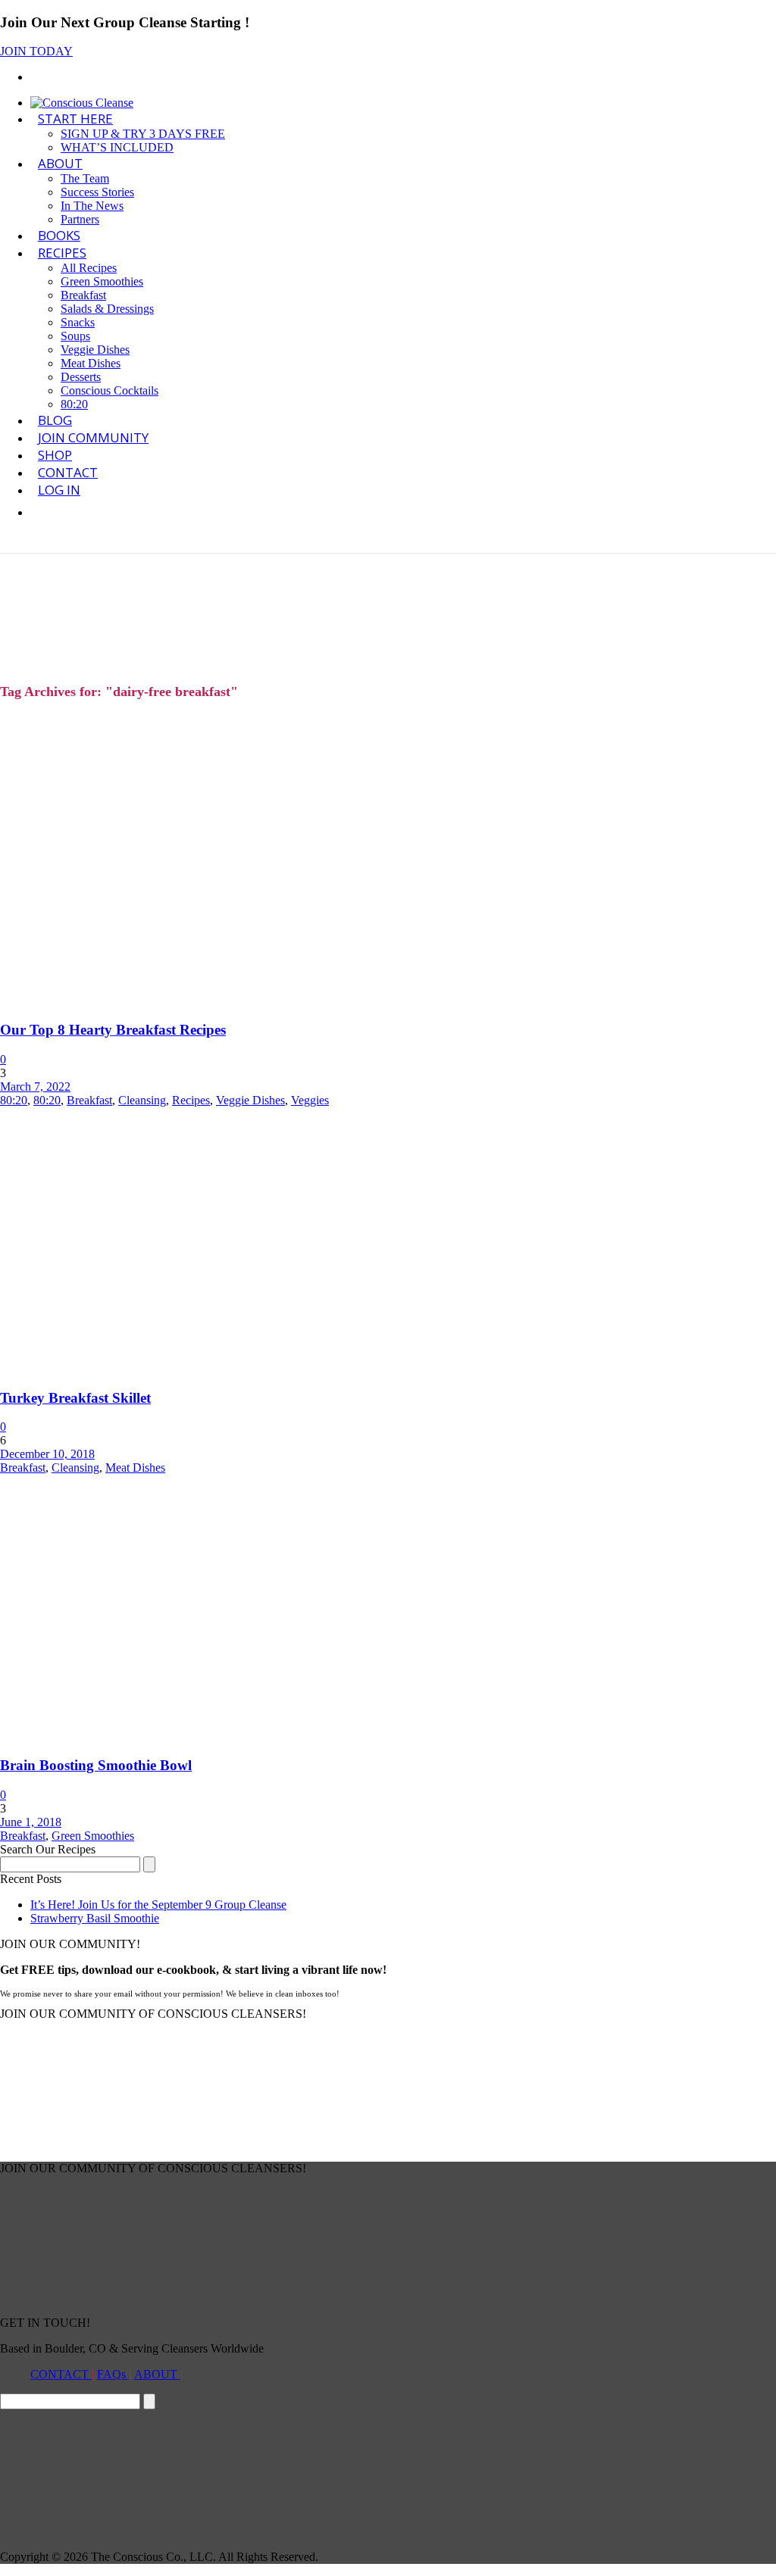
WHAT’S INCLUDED (117, 147)
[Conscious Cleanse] (82, 103)
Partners (80, 219)
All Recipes (89, 268)
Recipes (62, 253)
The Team (85, 178)
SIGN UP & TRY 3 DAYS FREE (143, 134)
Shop (55, 455)
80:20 (74, 404)
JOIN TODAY (36, 51)
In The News (92, 206)
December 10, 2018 (47, 1454)
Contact (68, 472)
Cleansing (142, 1100)
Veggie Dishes (95, 350)
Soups (75, 336)
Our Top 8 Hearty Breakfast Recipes (113, 1030)
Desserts (81, 377)
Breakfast (83, 295)
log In (59, 490)
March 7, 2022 (35, 1087)
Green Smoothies (102, 281)
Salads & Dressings (107, 309)
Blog (55, 420)
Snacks (78, 322)
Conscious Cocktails (110, 390)
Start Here (75, 119)
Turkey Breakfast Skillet (75, 1398)
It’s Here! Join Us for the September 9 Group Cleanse (158, 1905)
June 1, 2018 (31, 1822)
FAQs (113, 2374)
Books (59, 235)
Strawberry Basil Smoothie (95, 1918)
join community (93, 437)
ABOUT (60, 163)
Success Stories (97, 192)
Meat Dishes (91, 363)
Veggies (310, 1100)
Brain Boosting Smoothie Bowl (96, 1765)
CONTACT (61, 2374)
